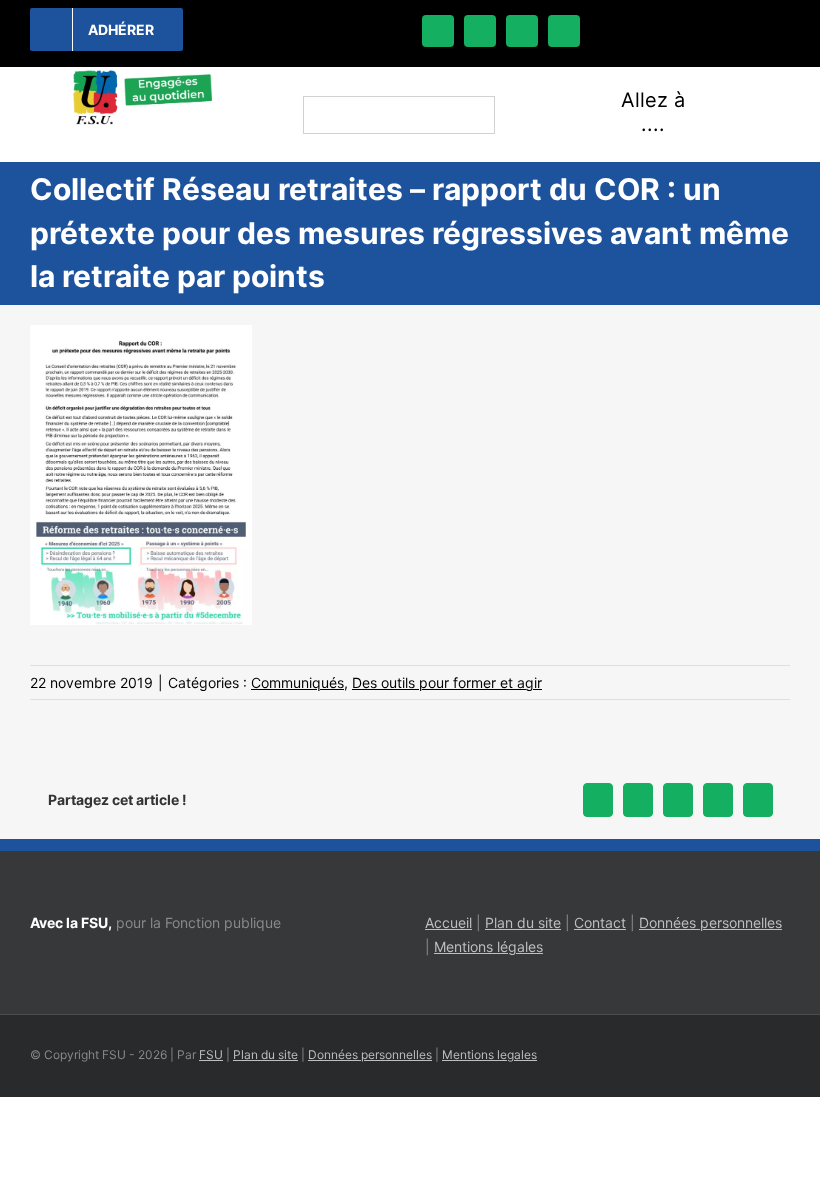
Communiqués (297, 682)
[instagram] (522, 31)
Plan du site (523, 922)
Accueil (448, 922)
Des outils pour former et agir (447, 682)
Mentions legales (489, 1054)
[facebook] (438, 31)
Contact (600, 922)
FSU (211, 1054)
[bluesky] (480, 31)
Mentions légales (488, 946)
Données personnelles (710, 922)
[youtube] (564, 31)
